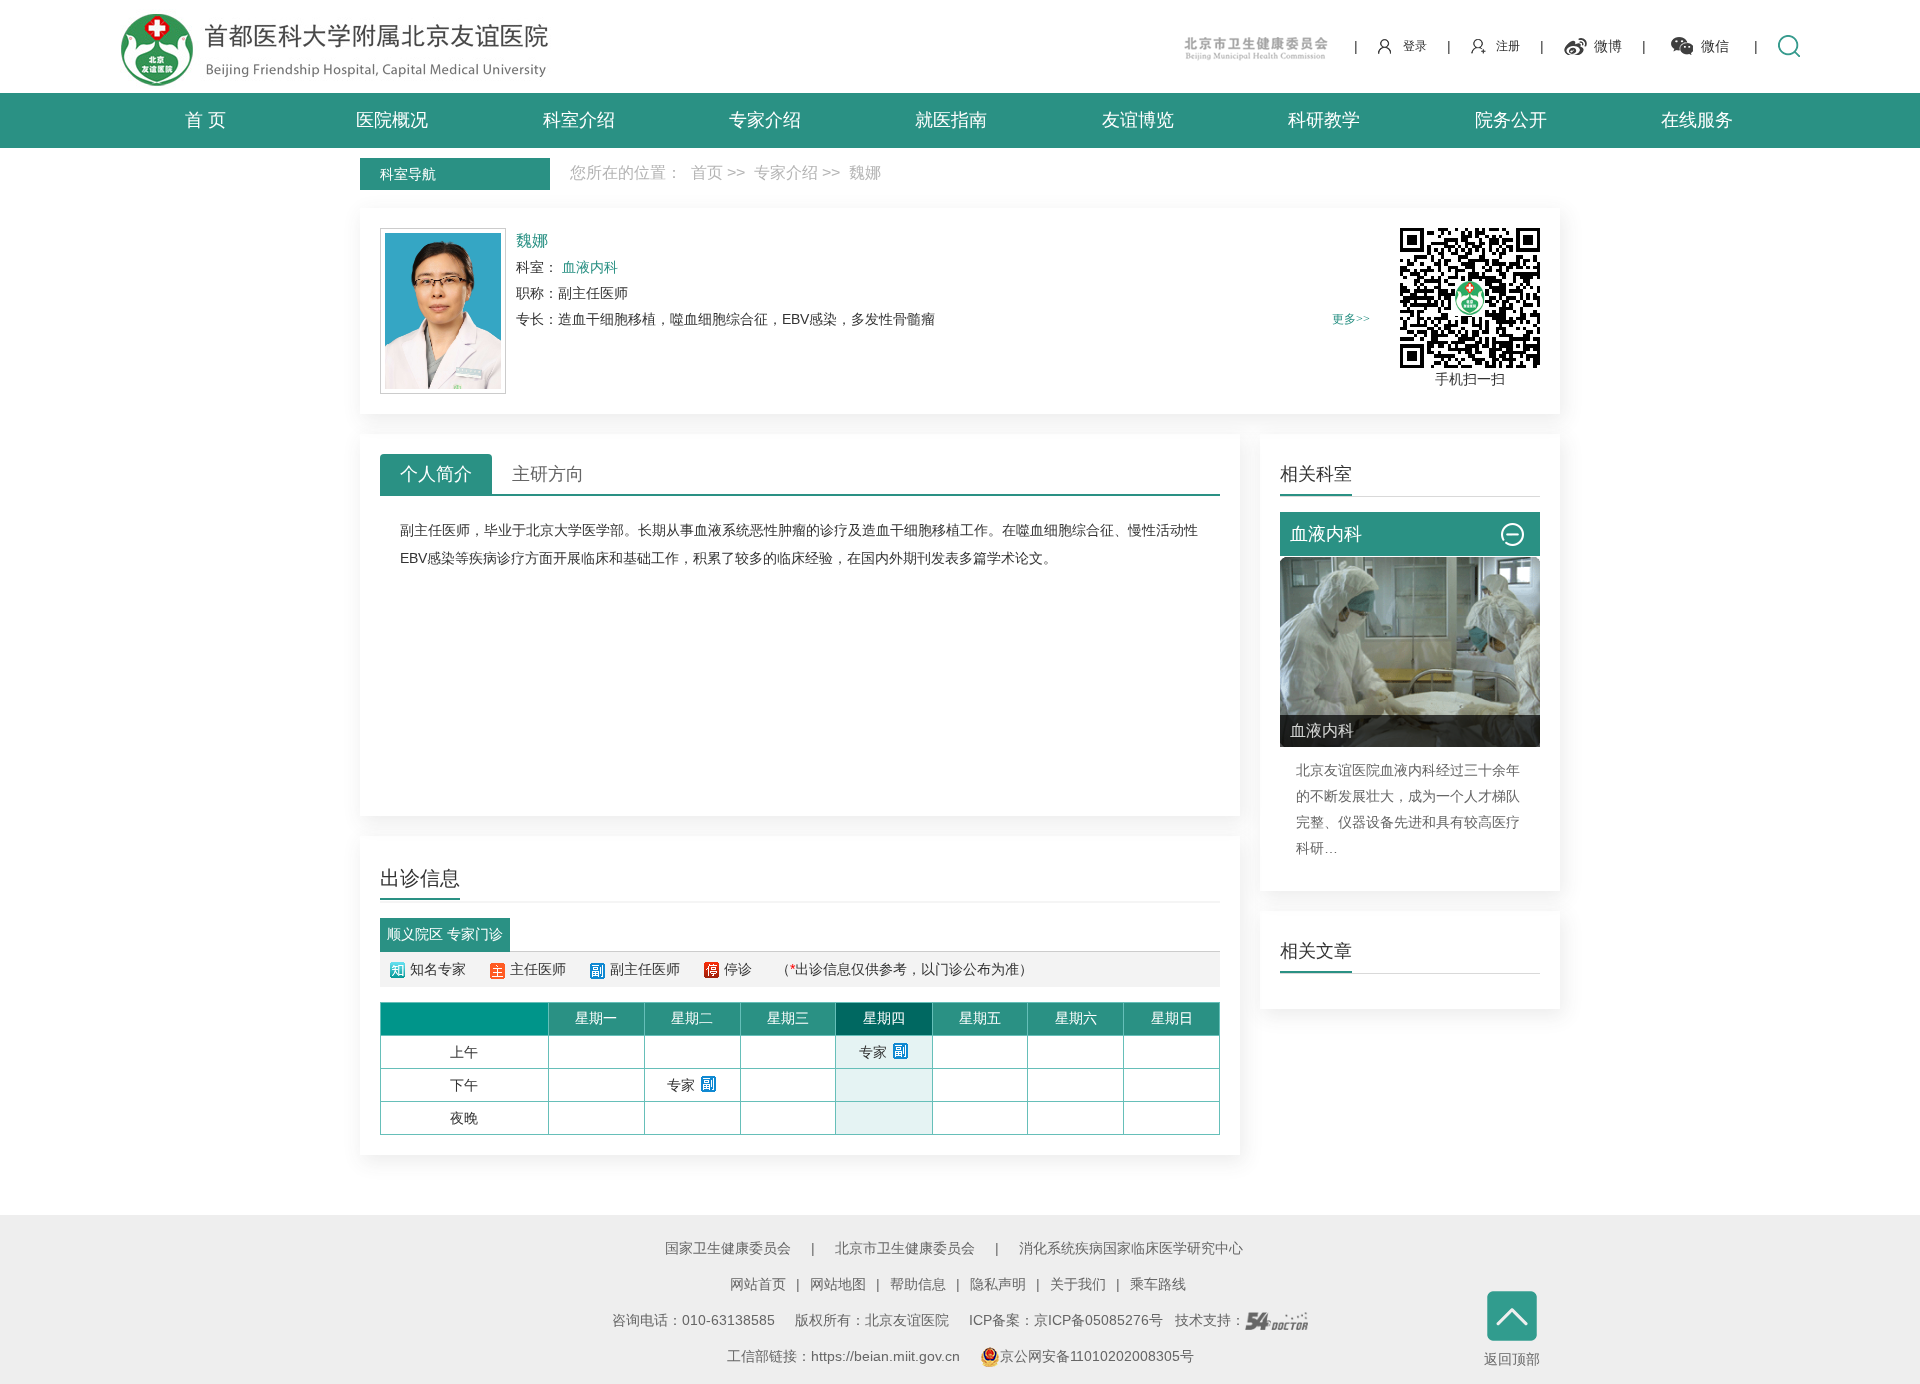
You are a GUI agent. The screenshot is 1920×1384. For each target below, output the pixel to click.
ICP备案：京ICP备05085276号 (1066, 1320)
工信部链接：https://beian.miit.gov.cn (845, 1356)
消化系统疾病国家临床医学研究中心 (1131, 1248)
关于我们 (1078, 1284)
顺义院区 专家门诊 (445, 934)
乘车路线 (1158, 1284)
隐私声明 (998, 1284)
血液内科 (1408, 770)
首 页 (205, 120)
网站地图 (838, 1284)
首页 (707, 172)
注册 (1508, 46)
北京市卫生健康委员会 (905, 1248)
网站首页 (758, 1284)
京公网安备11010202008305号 (1097, 1356)
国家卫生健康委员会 (728, 1248)
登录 (1415, 46)
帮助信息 (918, 1284)
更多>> (1351, 319)
